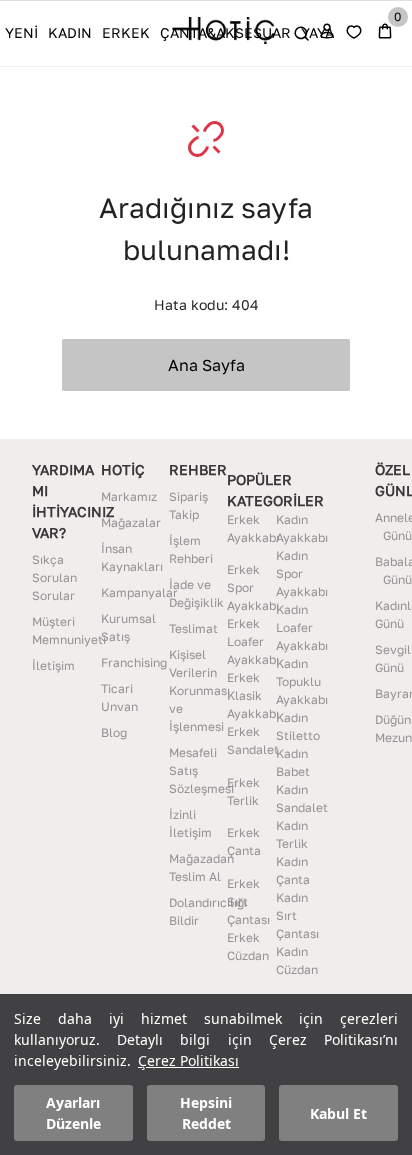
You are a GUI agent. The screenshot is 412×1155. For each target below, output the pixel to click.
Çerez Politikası (188, 1060)
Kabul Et (338, 1113)
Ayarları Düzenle (73, 1113)
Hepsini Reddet (206, 1113)
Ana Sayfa (206, 365)
